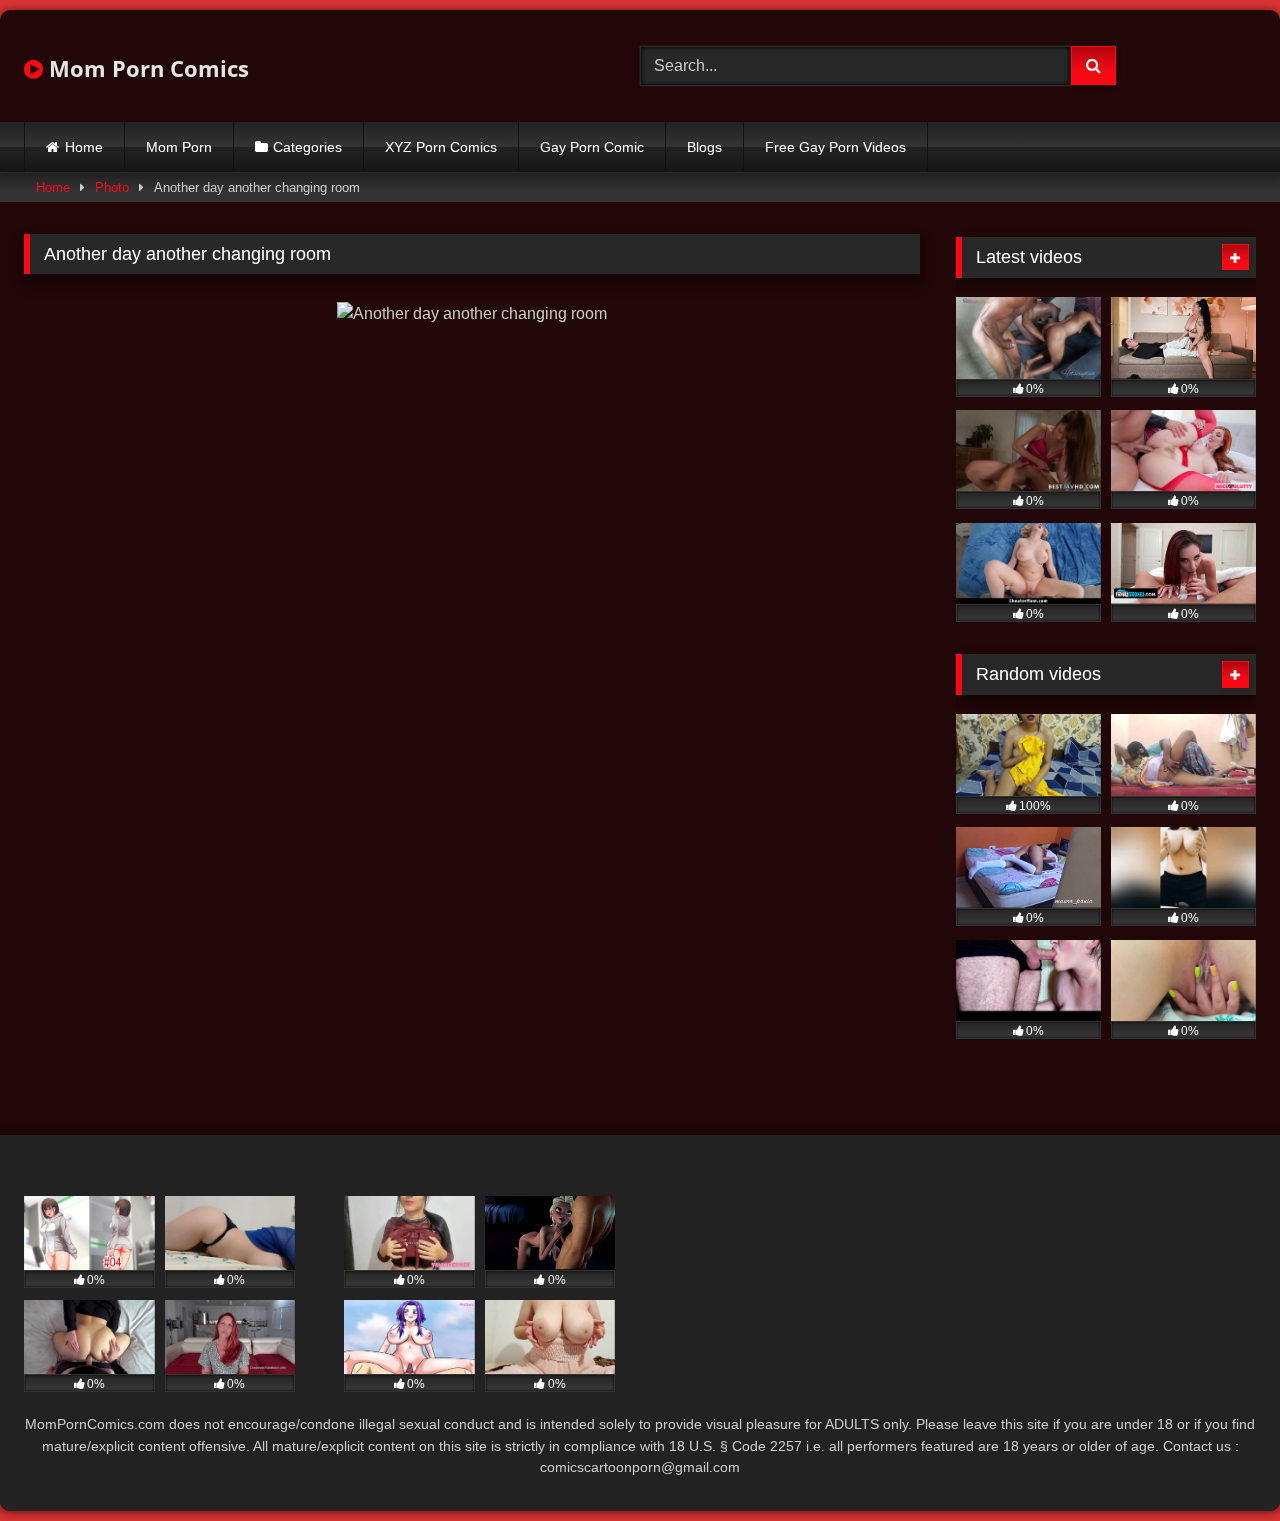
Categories (307, 147)
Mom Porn (179, 147)
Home (84, 147)
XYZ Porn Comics (441, 147)
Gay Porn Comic (592, 147)
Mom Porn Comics (146, 68)
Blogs (704, 147)
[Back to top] (1218, 1461)
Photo (112, 187)
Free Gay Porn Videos (835, 147)
